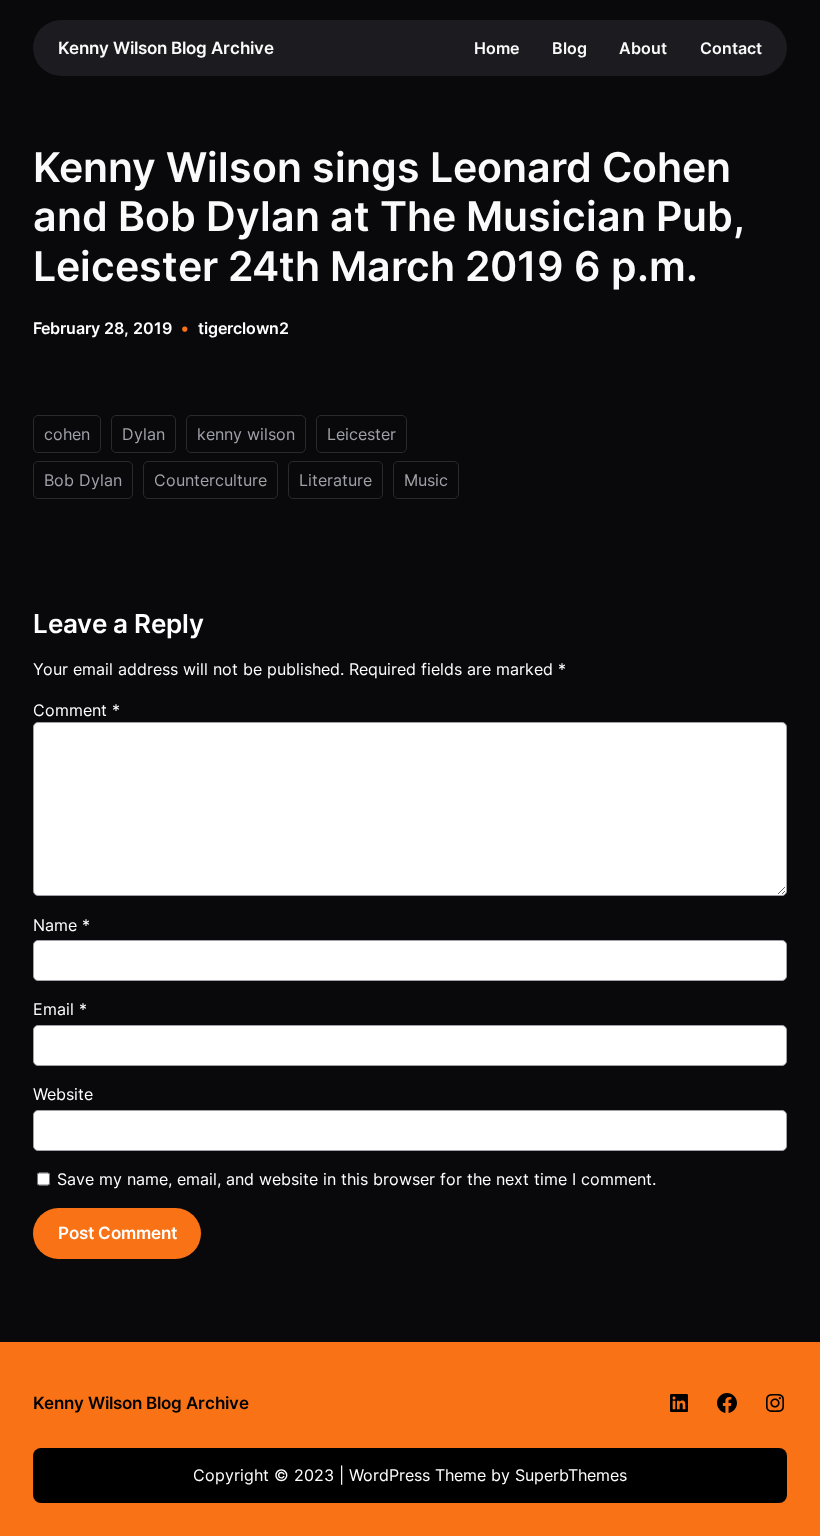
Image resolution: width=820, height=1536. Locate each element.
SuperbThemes (571, 1475)
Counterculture (210, 480)
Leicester (361, 434)
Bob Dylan (83, 480)
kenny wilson (246, 434)
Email (60, 1009)
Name (61, 925)
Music (426, 480)
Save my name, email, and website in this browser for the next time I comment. (356, 1179)
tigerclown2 (243, 328)
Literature (335, 480)
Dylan (143, 434)
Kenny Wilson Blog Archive (166, 47)
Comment (76, 710)
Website (63, 1094)
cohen (67, 434)
